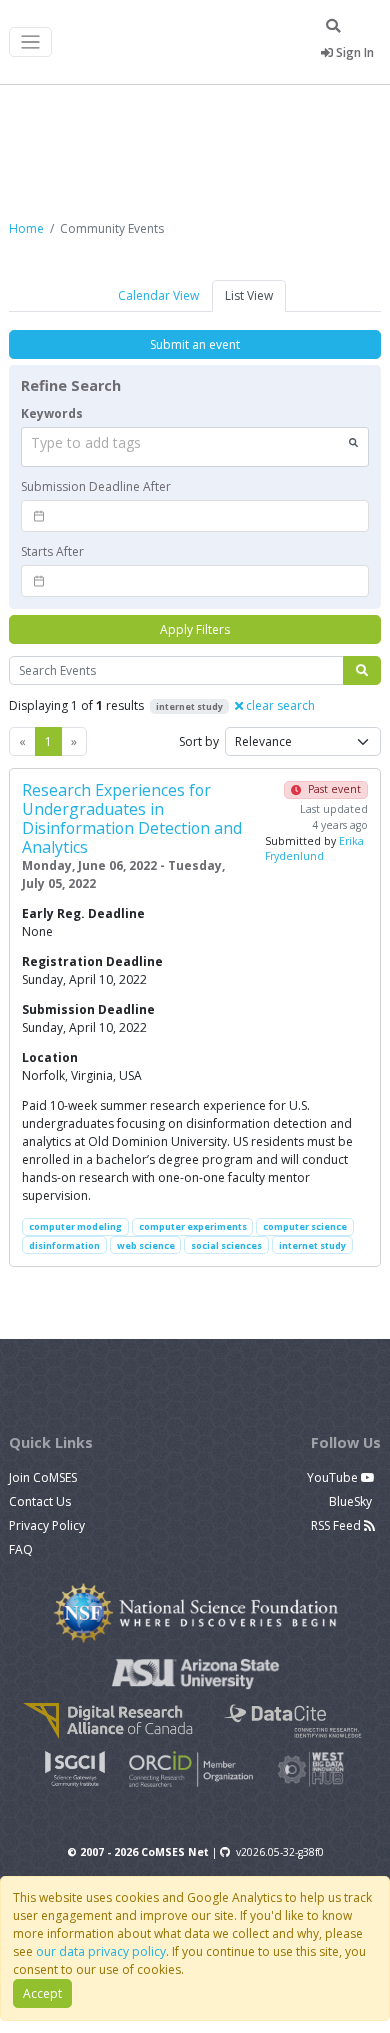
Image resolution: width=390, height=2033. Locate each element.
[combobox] (195, 447)
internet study (312, 1245)
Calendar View (158, 295)
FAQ (21, 1549)
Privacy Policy (47, 1525)
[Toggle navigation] (30, 42)
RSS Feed (337, 1525)
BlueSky (352, 1501)
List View (249, 295)
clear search (279, 705)
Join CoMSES (43, 1477)
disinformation (64, 1245)
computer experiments (193, 1226)
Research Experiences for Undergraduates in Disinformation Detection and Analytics (132, 818)
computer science (305, 1226)
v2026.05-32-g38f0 (280, 1852)
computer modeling (75, 1226)
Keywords (52, 413)
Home (26, 228)
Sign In (353, 52)
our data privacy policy (101, 1951)
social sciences (226, 1245)
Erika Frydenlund (314, 849)
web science (146, 1245)
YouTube (334, 1477)
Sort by (199, 741)
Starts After (52, 551)
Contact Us (40, 1501)
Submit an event (195, 344)
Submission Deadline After (96, 486)
